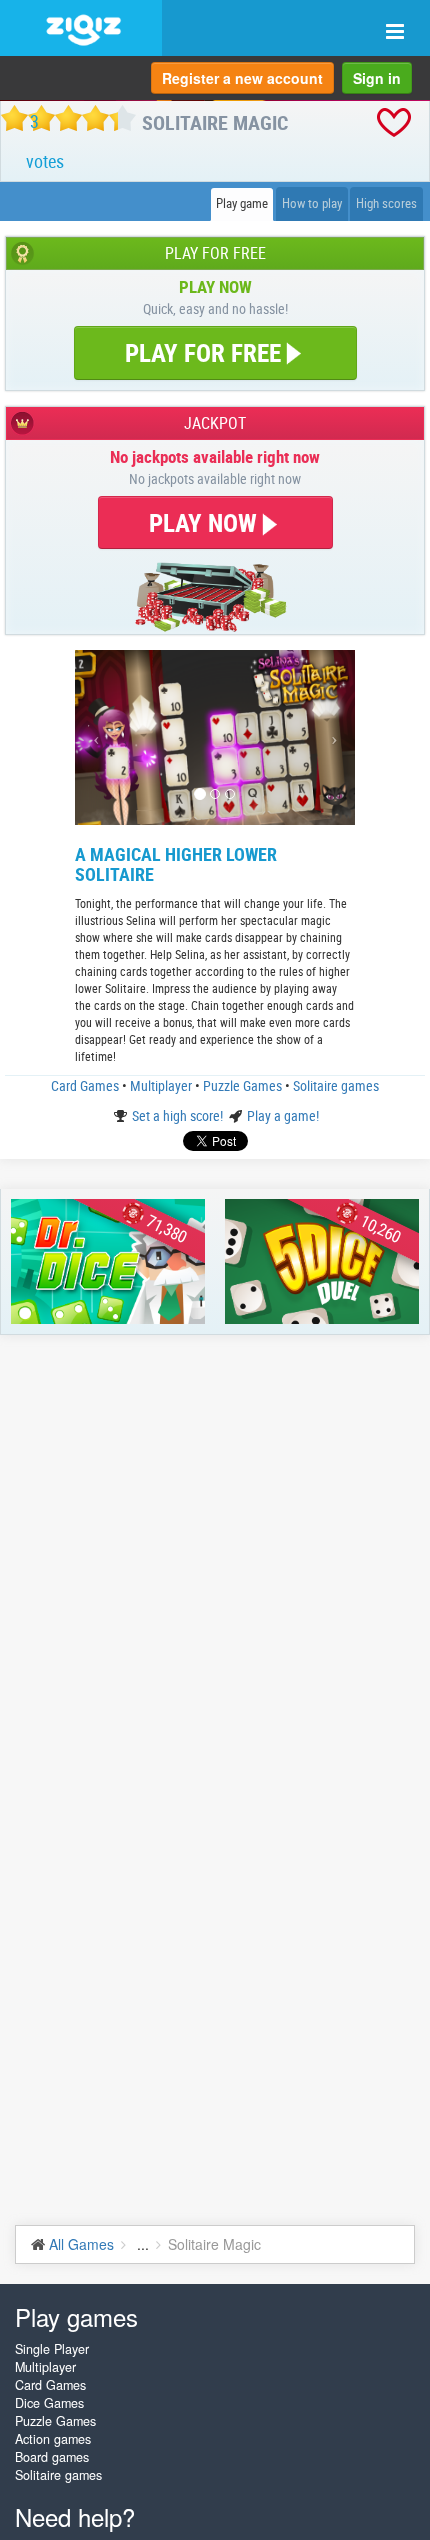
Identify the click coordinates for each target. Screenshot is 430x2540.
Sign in (377, 78)
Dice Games (49, 2403)
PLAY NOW (206, 522)
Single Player (52, 2349)
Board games (52, 2457)
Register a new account (242, 78)
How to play (312, 203)
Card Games (86, 1085)
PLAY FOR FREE (203, 352)
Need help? (75, 2516)
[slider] (68, 118)
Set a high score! (179, 1115)
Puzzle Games (244, 1085)
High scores (386, 203)
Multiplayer (162, 1085)
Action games (53, 2439)
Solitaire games (336, 1085)
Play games (76, 2316)
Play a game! (283, 1115)
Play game (242, 203)
